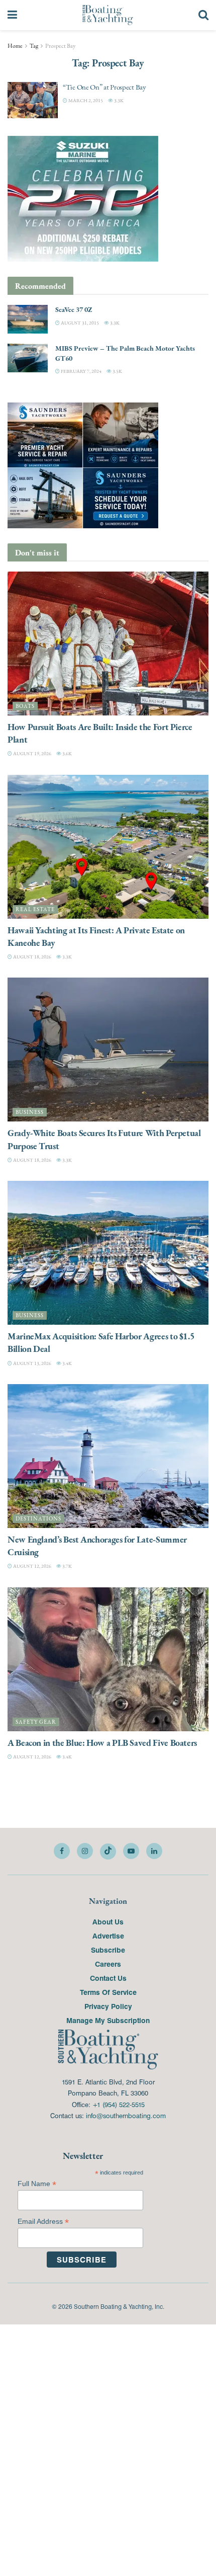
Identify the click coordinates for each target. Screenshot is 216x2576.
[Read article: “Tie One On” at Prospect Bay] (33, 100)
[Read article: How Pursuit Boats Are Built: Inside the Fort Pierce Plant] (108, 643)
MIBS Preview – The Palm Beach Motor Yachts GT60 (125, 353)
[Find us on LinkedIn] (154, 1851)
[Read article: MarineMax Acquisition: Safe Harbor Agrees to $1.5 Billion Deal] (108, 1253)
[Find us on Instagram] (85, 1851)
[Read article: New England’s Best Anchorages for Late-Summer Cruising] (108, 1456)
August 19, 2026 (32, 753)
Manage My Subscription (108, 2020)
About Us (108, 1921)
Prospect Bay (60, 46)
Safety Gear (36, 1722)
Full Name (37, 2184)
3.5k (117, 371)
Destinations (38, 1519)
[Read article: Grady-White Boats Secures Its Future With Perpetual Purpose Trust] (108, 1050)
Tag (34, 46)
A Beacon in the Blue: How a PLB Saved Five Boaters (102, 1743)
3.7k (67, 1566)
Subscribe (108, 1950)
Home (15, 46)
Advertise (108, 1936)
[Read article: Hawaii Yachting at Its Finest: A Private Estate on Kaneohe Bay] (108, 847)
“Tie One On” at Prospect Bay (104, 87)
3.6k (67, 753)
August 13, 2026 (32, 1363)
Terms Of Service (108, 1992)
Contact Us (108, 1978)
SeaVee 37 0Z (74, 309)
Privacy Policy (108, 2006)
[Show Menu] (12, 15)
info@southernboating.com (126, 2115)
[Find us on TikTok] (108, 1852)
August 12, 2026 (32, 1566)
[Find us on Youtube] (131, 1851)
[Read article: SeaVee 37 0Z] (28, 319)
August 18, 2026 (32, 957)
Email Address (43, 2222)
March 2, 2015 (85, 100)
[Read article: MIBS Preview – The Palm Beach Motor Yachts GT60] (28, 358)
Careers (108, 1964)
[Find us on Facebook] (62, 1851)
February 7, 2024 (81, 371)
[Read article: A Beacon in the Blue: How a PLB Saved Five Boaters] (108, 1659)
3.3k (118, 100)
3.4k (67, 1363)
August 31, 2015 (79, 323)
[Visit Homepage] (108, 15)
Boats (25, 706)
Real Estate (35, 909)
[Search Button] (203, 15)
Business (30, 1112)
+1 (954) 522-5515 (119, 2104)
